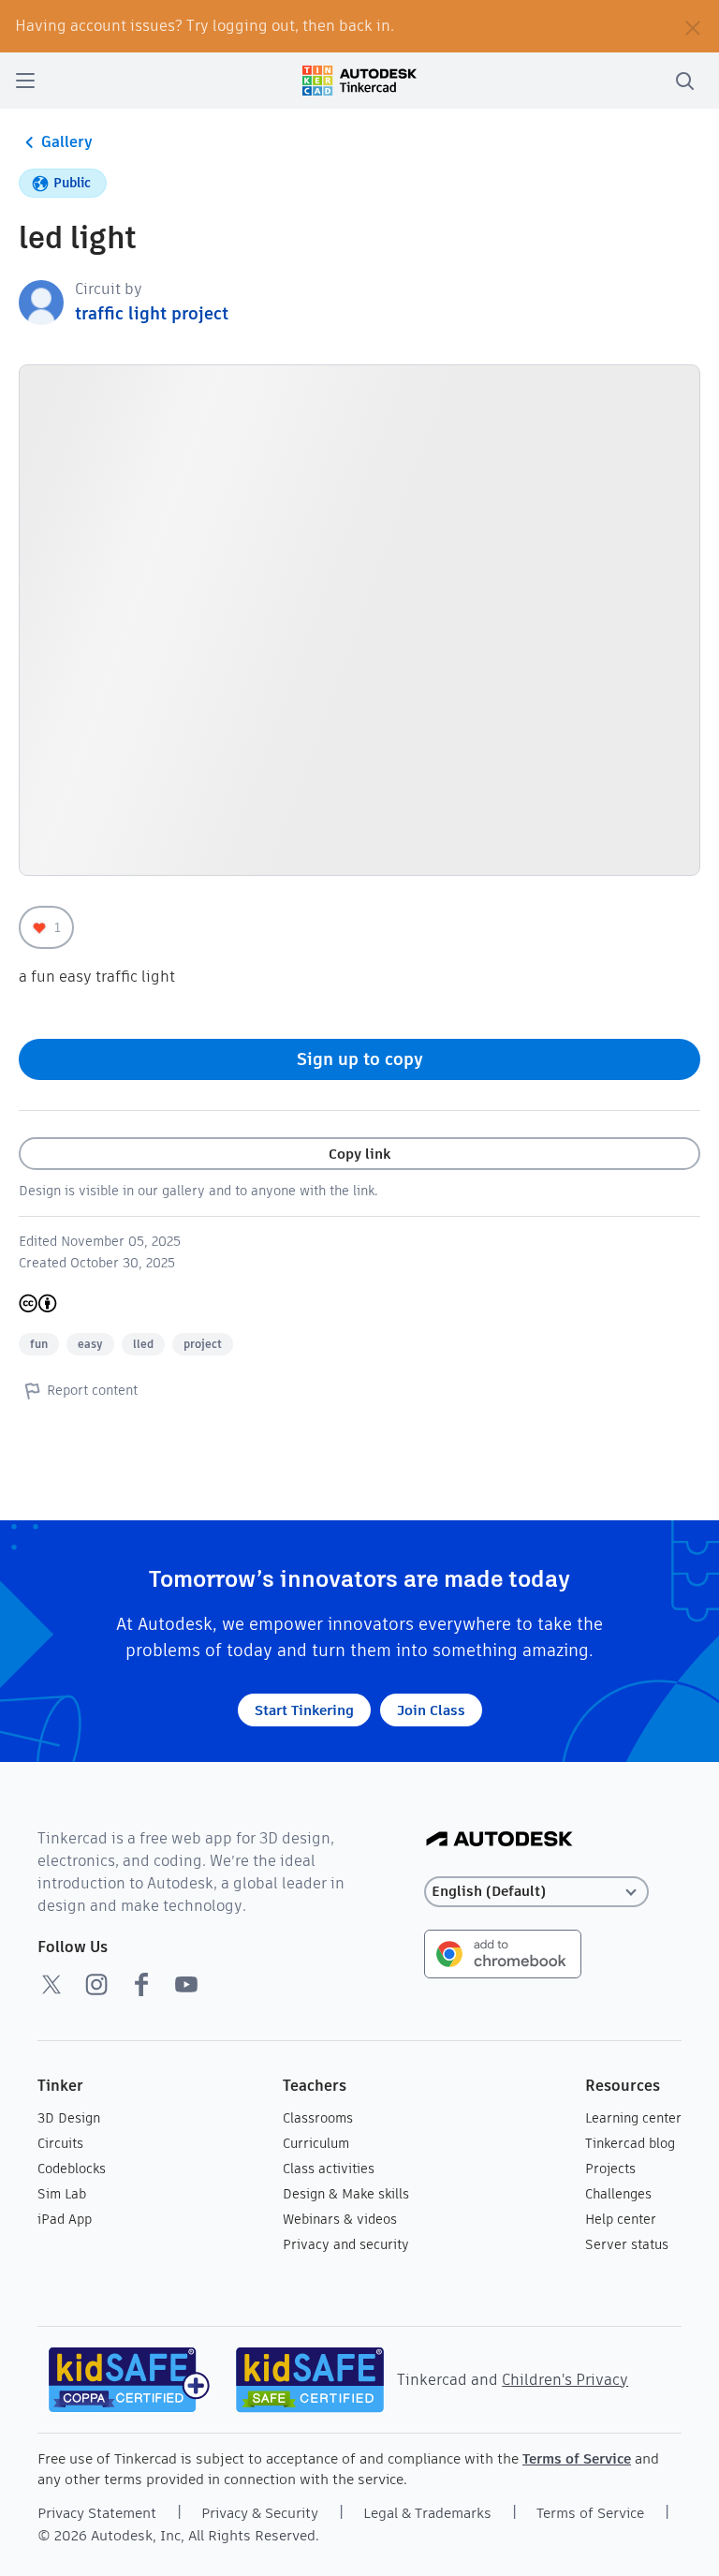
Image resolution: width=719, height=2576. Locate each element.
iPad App (65, 2219)
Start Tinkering (304, 1710)
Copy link (359, 1154)
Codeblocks (72, 2169)
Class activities (329, 2169)
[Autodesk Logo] (499, 1840)
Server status (627, 2244)
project (203, 1344)
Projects (610, 2169)
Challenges (618, 2194)
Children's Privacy (565, 2380)
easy (90, 1344)
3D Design (69, 2118)
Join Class (431, 1710)
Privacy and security (346, 2244)
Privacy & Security (260, 2513)
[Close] (693, 26)
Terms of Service (577, 2458)
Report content (92, 1390)
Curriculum (316, 2143)
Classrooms (318, 2118)
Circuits (60, 2143)
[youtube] (186, 1984)
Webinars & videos (340, 2219)
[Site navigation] (25, 81)
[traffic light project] (41, 301)
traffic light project (152, 313)
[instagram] (96, 1984)
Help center (621, 2219)
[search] (684, 81)
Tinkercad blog (630, 2143)
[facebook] (141, 1984)
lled (143, 1344)
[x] (51, 1984)
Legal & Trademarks (427, 2513)
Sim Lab (62, 2194)
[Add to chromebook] (503, 1953)
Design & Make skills (346, 2194)
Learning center (633, 2118)
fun (39, 1344)
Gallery (67, 142)
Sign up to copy (360, 1059)
